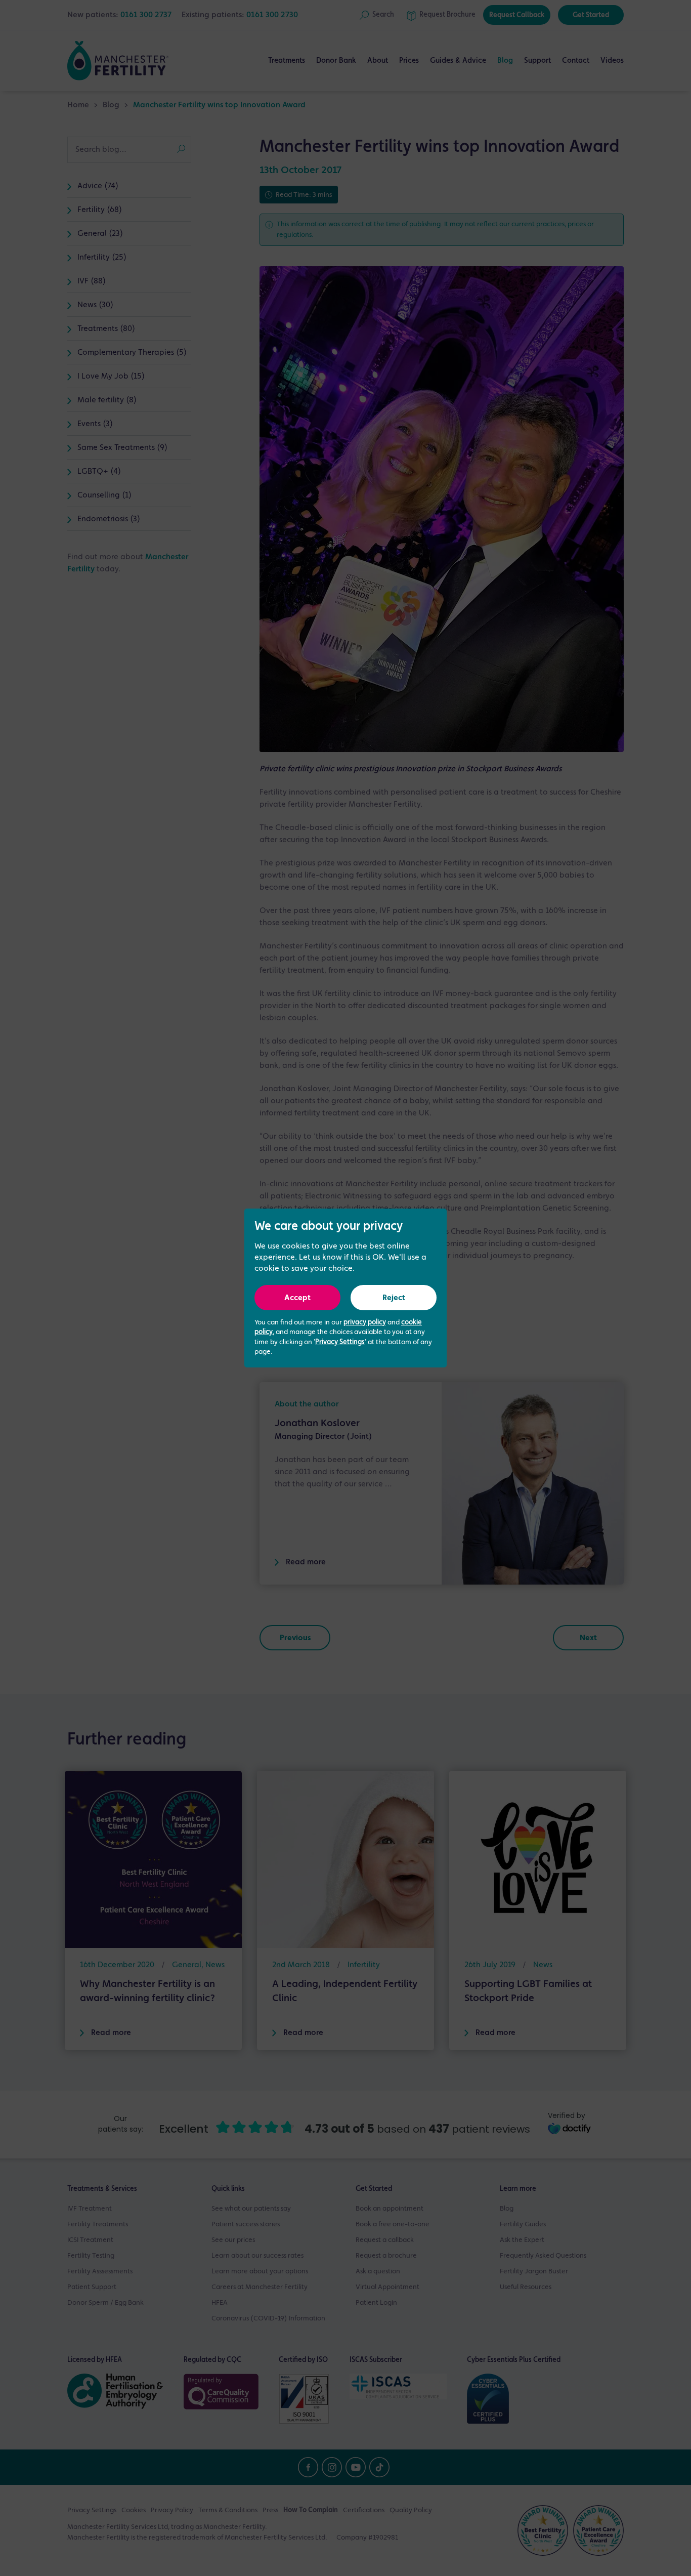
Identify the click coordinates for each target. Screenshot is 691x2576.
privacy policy (365, 1322)
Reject (394, 1298)
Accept (297, 1298)
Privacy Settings (340, 1342)
